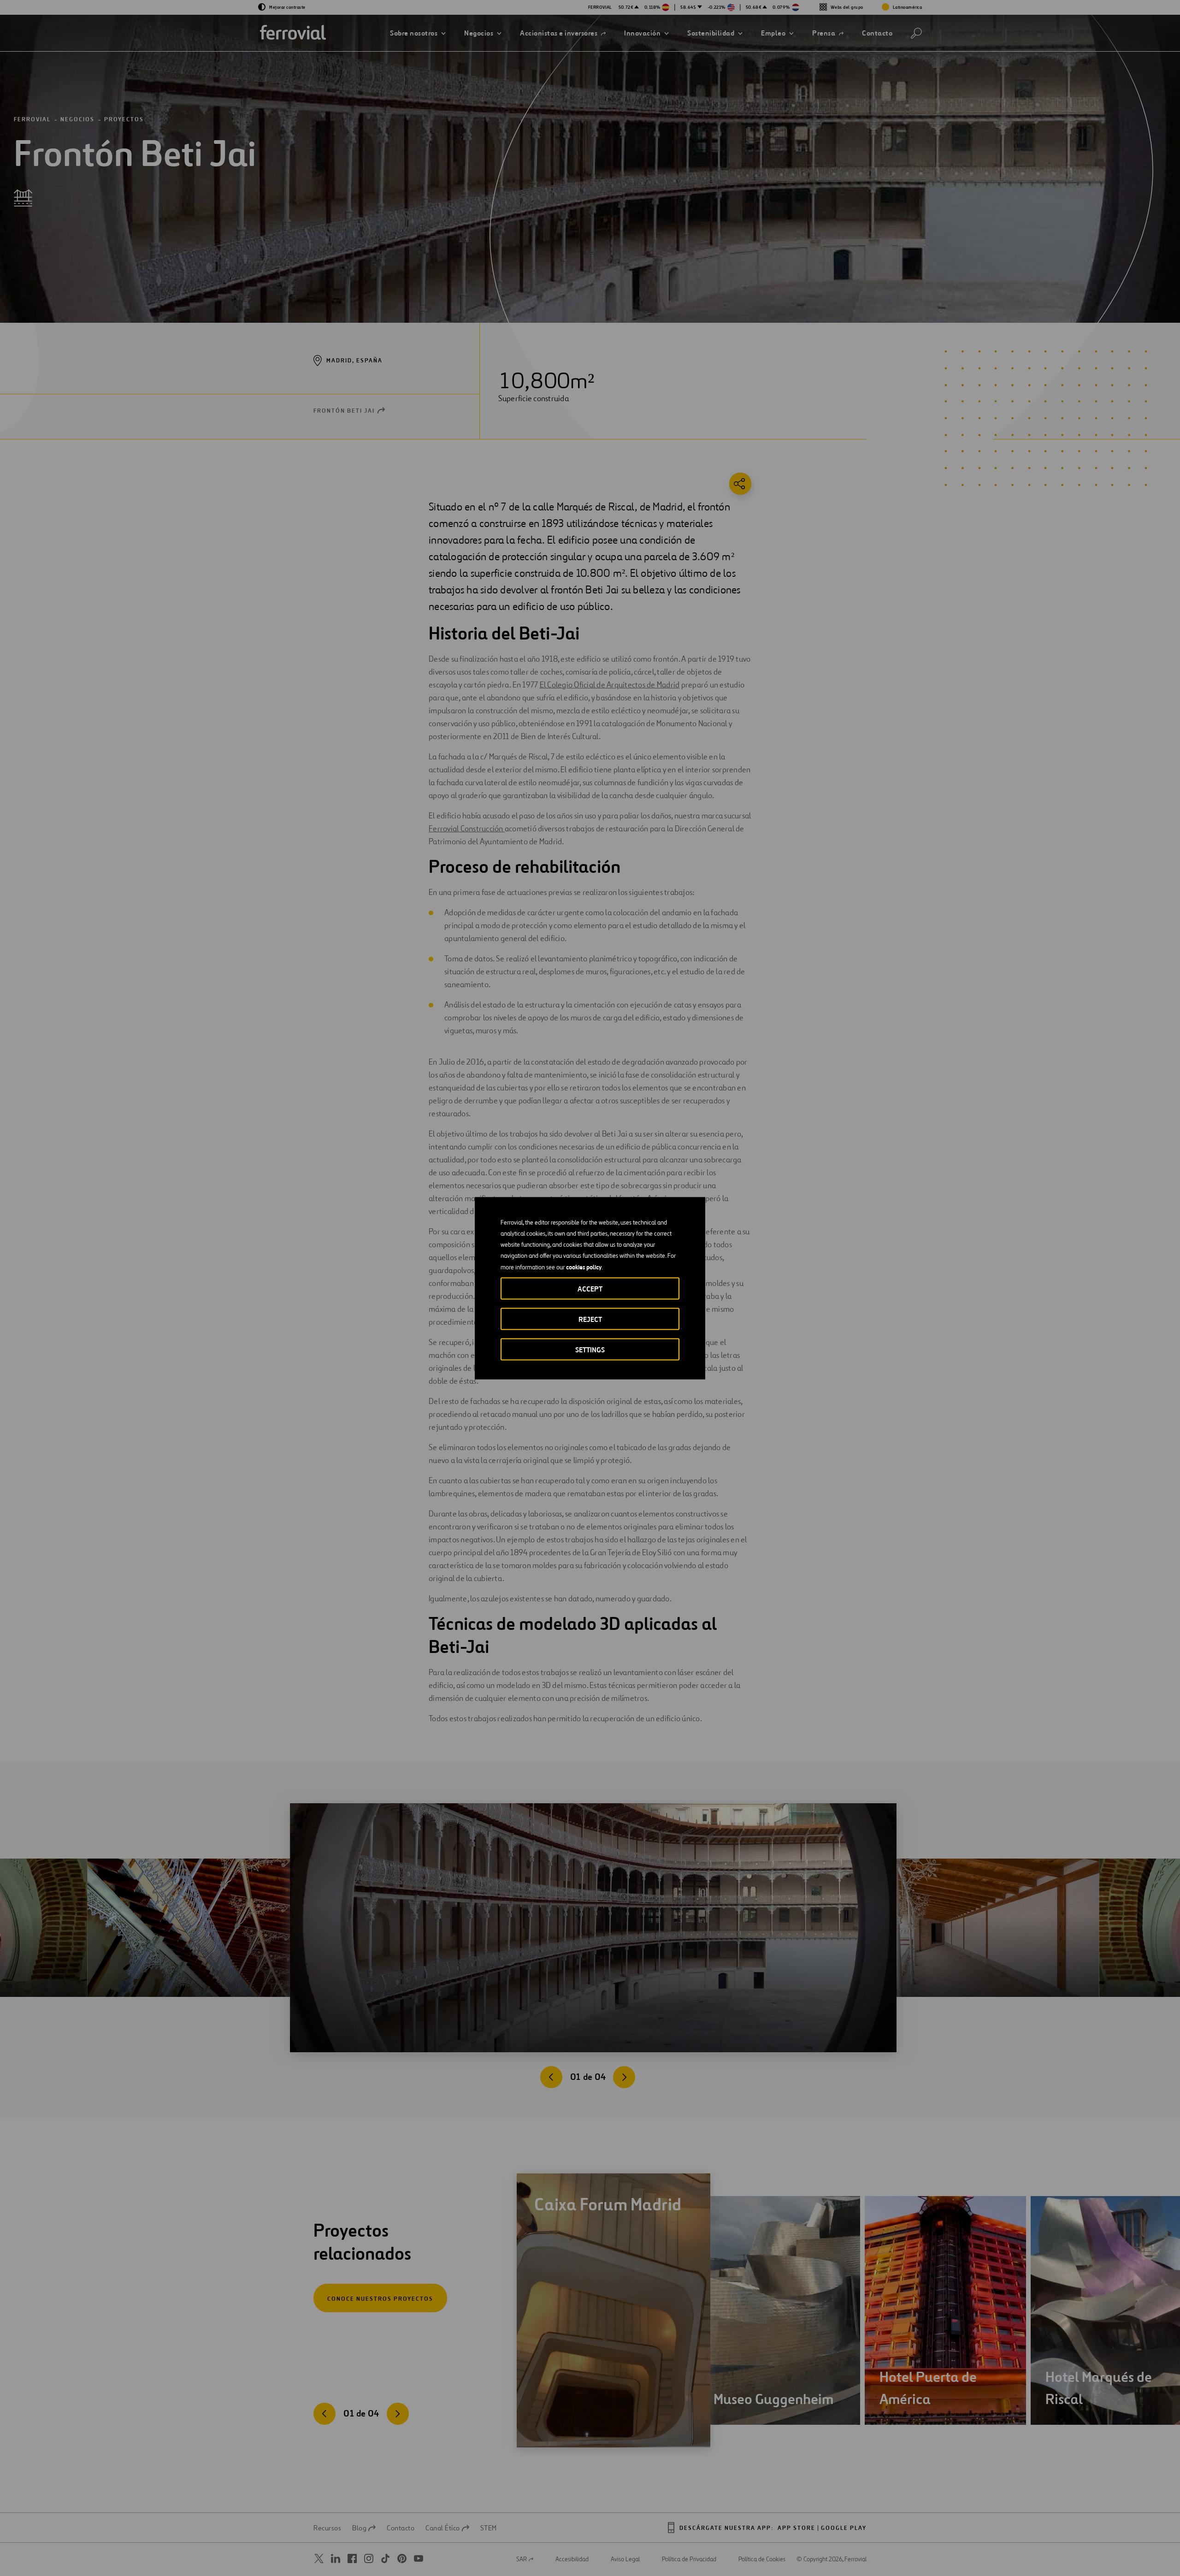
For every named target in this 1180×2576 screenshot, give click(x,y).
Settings (590, 1349)
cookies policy (584, 1267)
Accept (590, 1288)
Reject (590, 1319)
